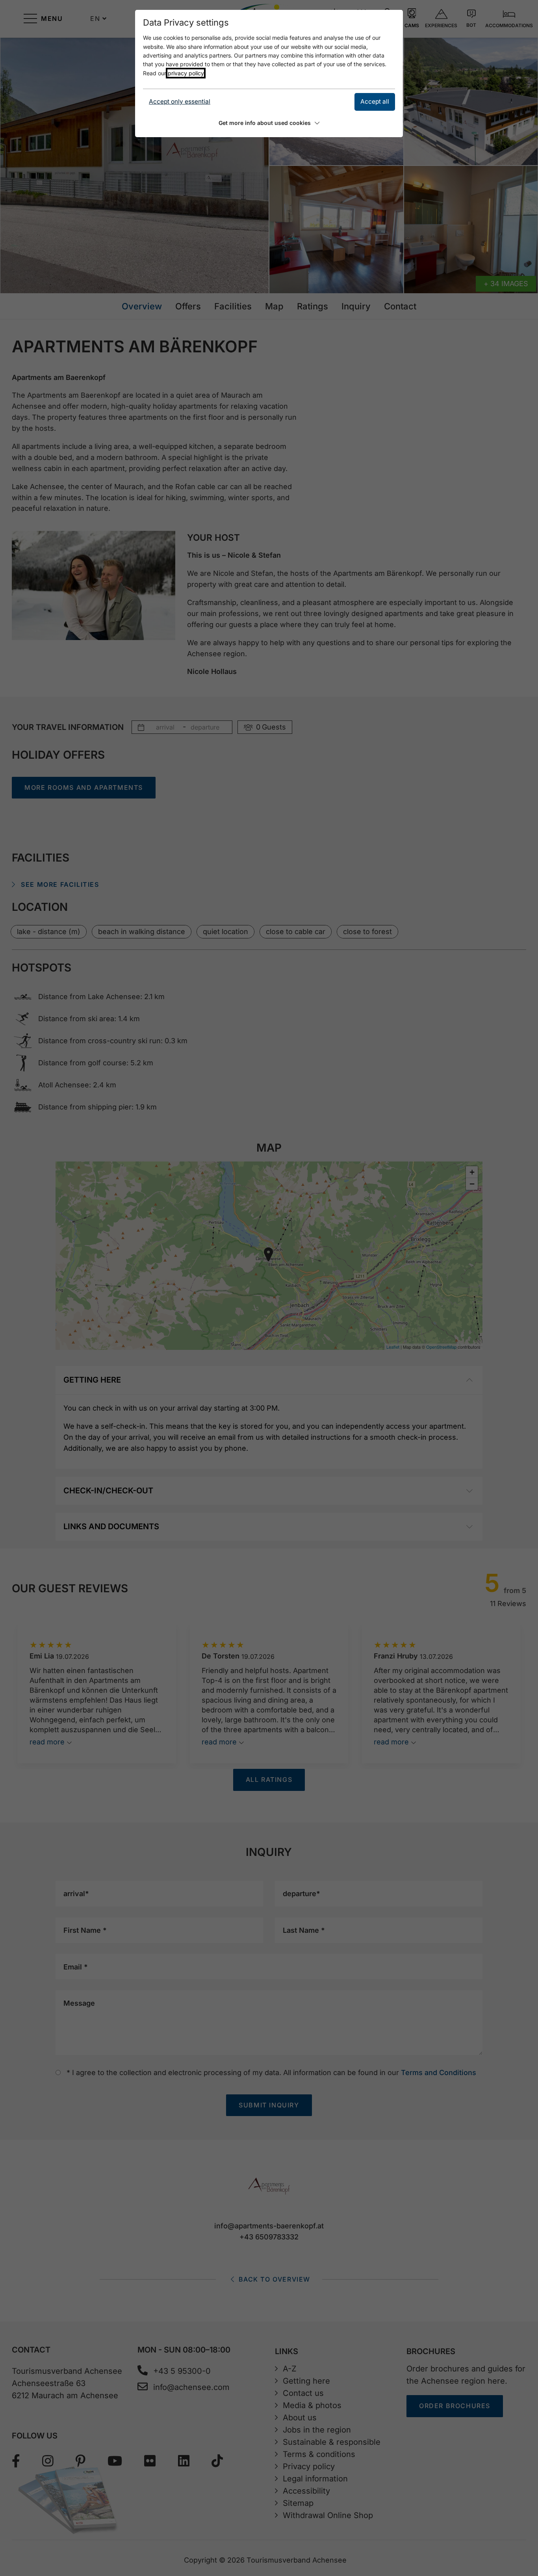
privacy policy (186, 73)
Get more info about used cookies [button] (265, 123)
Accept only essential (180, 101)
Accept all (375, 101)
